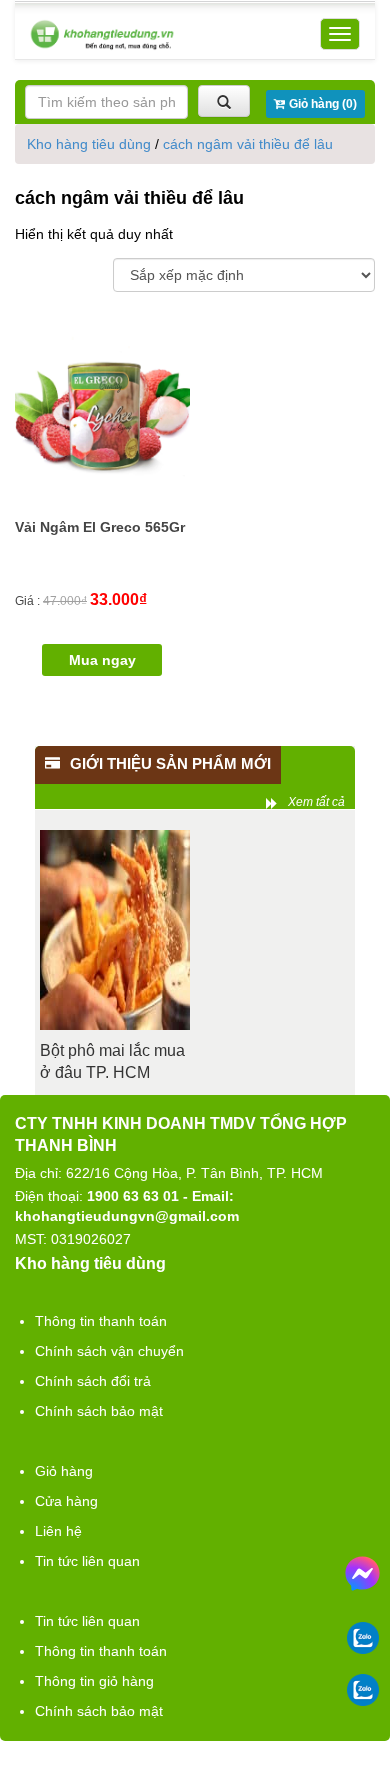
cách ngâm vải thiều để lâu (248, 144)
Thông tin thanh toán (101, 1321)
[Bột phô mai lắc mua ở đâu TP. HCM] (115, 930)
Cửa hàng (66, 1501)
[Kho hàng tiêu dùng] (102, 34)
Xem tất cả (316, 802)
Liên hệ (58, 1531)
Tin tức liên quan (87, 1561)
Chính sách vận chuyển (109, 1351)
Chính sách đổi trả (93, 1381)
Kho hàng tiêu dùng (89, 144)
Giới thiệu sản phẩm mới (170, 763)
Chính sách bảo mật (99, 1411)
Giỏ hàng (64, 1471)
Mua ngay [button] (102, 660)
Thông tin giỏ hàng (94, 1681)
